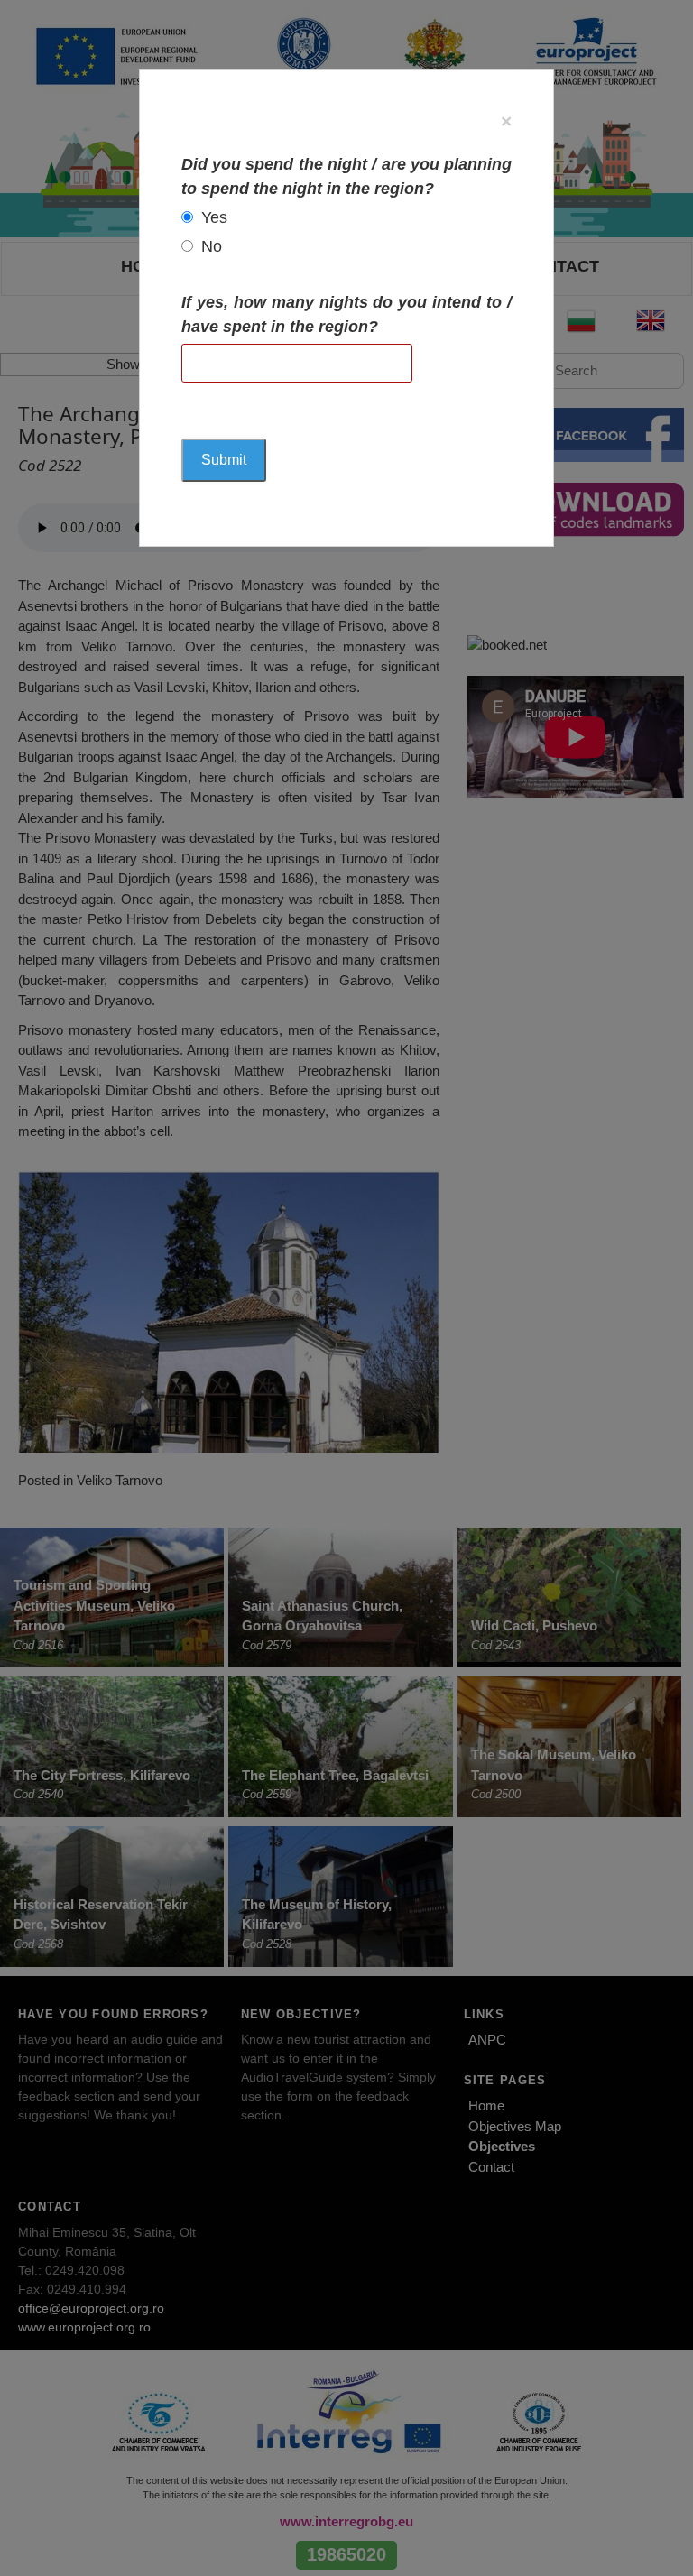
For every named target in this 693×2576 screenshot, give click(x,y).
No (212, 246)
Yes (214, 217)
